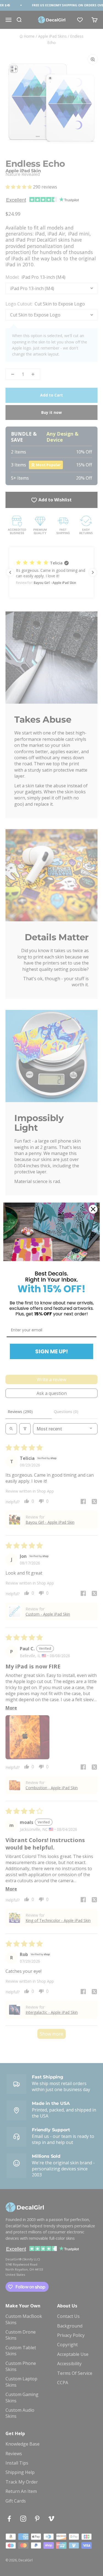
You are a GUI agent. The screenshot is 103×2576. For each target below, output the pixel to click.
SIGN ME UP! (51, 1351)
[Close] (93, 1209)
